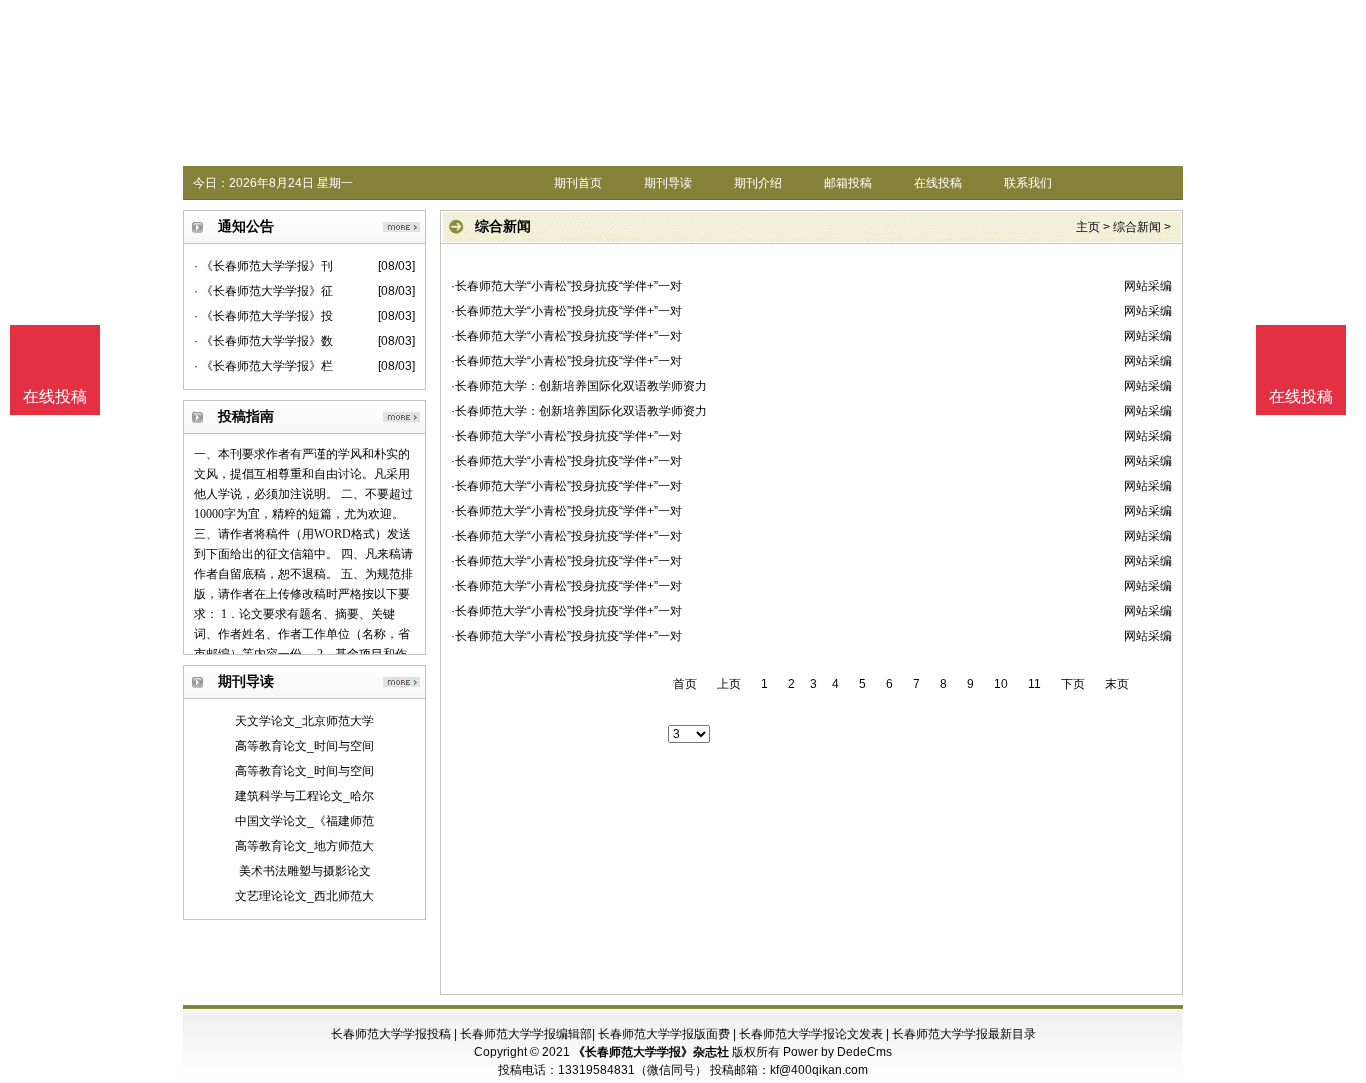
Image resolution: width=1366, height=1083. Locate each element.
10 (1001, 684)
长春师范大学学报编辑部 (526, 1034)
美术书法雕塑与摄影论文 (305, 871)
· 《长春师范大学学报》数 (263, 341)
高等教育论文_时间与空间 (304, 746)
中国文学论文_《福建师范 (304, 821)
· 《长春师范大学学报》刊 (263, 266)
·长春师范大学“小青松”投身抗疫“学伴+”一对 (566, 286)
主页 (1088, 227)
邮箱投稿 (848, 183)
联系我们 (1028, 183)
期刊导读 (668, 183)
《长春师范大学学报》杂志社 (651, 1052)
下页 (1073, 684)
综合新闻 (1137, 227)
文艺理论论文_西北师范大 (304, 896)
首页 (685, 684)
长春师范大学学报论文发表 (811, 1034)
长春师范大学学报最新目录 (964, 1034)
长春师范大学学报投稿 (391, 1034)
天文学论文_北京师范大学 (304, 721)
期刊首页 (578, 183)
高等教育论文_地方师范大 (304, 846)
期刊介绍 (758, 183)
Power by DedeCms (837, 1052)
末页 (1117, 684)
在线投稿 (938, 183)
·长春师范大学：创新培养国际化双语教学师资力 (579, 386)
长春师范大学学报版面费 (664, 1034)
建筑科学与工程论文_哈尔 (304, 796)
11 (1034, 684)
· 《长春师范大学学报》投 (263, 316)
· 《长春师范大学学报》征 (263, 291)
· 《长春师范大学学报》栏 (263, 366)
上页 (729, 684)
